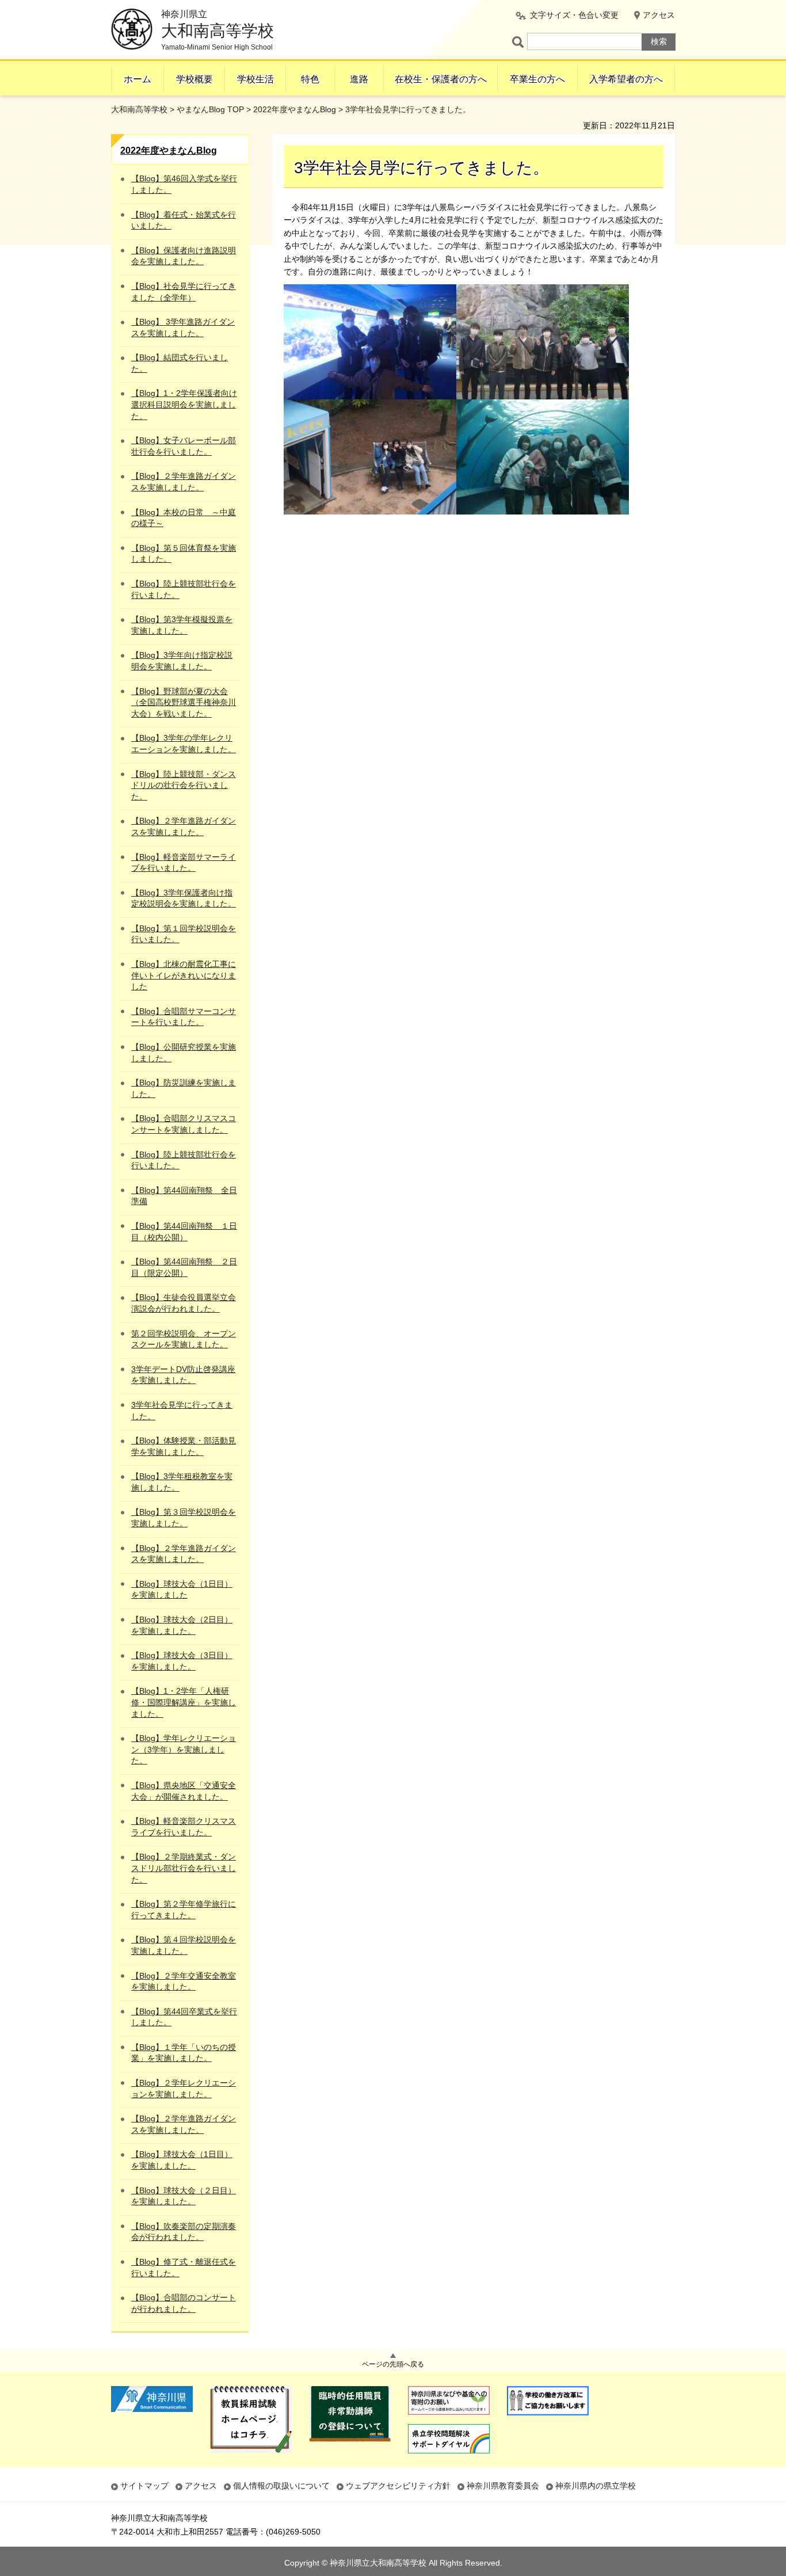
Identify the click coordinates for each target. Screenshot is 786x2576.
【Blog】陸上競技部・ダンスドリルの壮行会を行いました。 (184, 785)
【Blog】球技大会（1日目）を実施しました (182, 1590)
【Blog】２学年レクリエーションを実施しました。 (184, 2089)
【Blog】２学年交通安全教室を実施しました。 (184, 1981)
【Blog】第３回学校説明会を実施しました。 (184, 1518)
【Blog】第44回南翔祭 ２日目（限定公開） (184, 1267)
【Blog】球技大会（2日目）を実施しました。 (182, 1625)
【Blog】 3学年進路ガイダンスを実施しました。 (183, 327)
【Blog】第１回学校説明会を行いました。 (184, 934)
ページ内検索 (520, 42)
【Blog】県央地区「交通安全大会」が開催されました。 (184, 1791)
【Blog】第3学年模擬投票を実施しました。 (182, 625)
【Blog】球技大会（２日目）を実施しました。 (184, 2196)
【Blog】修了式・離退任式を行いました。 (184, 2268)
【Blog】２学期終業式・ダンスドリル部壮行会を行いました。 (184, 1868)
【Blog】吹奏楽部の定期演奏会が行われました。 (184, 2232)
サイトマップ (144, 2486)
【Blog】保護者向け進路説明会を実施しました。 (184, 256)
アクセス (659, 15)
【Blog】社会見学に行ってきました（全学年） (184, 292)
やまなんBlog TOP (210, 109)
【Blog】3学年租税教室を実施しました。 (182, 1482)
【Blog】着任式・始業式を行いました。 (184, 220)
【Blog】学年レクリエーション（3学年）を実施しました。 (184, 1749)
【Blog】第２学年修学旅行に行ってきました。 (184, 1910)
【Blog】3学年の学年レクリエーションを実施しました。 (184, 744)
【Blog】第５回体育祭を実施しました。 (184, 554)
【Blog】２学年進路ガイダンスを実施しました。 (184, 482)
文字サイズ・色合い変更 (574, 15)
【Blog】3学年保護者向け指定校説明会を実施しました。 (184, 898)
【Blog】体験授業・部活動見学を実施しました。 (184, 1446)
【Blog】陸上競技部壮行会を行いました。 (184, 589)
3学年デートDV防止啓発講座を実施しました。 (183, 1375)
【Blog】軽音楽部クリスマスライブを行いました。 (184, 1827)
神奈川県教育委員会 (503, 2486)
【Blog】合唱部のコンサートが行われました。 (184, 2303)
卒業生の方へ (537, 79)
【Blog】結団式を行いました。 (180, 363)
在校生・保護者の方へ (441, 79)
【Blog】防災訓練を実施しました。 (184, 1088)
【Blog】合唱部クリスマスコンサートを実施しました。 (184, 1124)
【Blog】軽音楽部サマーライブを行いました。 (184, 863)
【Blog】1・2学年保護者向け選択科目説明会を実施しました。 (184, 404)
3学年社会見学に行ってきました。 (182, 1411)
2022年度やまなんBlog (295, 109)
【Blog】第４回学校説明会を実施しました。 (184, 1945)
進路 (359, 79)
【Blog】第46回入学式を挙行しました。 (184, 184)
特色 (310, 79)
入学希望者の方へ (626, 79)
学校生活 (255, 79)
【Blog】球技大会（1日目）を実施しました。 (182, 2160)
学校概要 (194, 79)
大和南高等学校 (139, 109)
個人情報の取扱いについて (281, 2486)
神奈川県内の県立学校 (596, 2486)
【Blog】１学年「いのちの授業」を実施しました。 (184, 2053)
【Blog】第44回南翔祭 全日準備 (184, 1196)
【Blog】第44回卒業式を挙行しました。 (184, 2017)
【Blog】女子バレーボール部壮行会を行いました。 (184, 446)
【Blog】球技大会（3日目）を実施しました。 (182, 1661)
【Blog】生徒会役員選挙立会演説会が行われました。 (184, 1303)
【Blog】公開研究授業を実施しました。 (184, 1053)
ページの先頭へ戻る (393, 2364)
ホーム (138, 79)
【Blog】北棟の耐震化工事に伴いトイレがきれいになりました (184, 975)
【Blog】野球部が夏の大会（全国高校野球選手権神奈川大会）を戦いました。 (184, 702)
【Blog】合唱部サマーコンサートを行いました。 (184, 1017)
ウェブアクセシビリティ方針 (398, 2486)
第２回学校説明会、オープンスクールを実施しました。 (184, 1339)
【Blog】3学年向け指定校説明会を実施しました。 (182, 661)
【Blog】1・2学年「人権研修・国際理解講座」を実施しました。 (184, 1702)
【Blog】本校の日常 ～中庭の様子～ (184, 518)
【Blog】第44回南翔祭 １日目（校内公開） (184, 1232)
